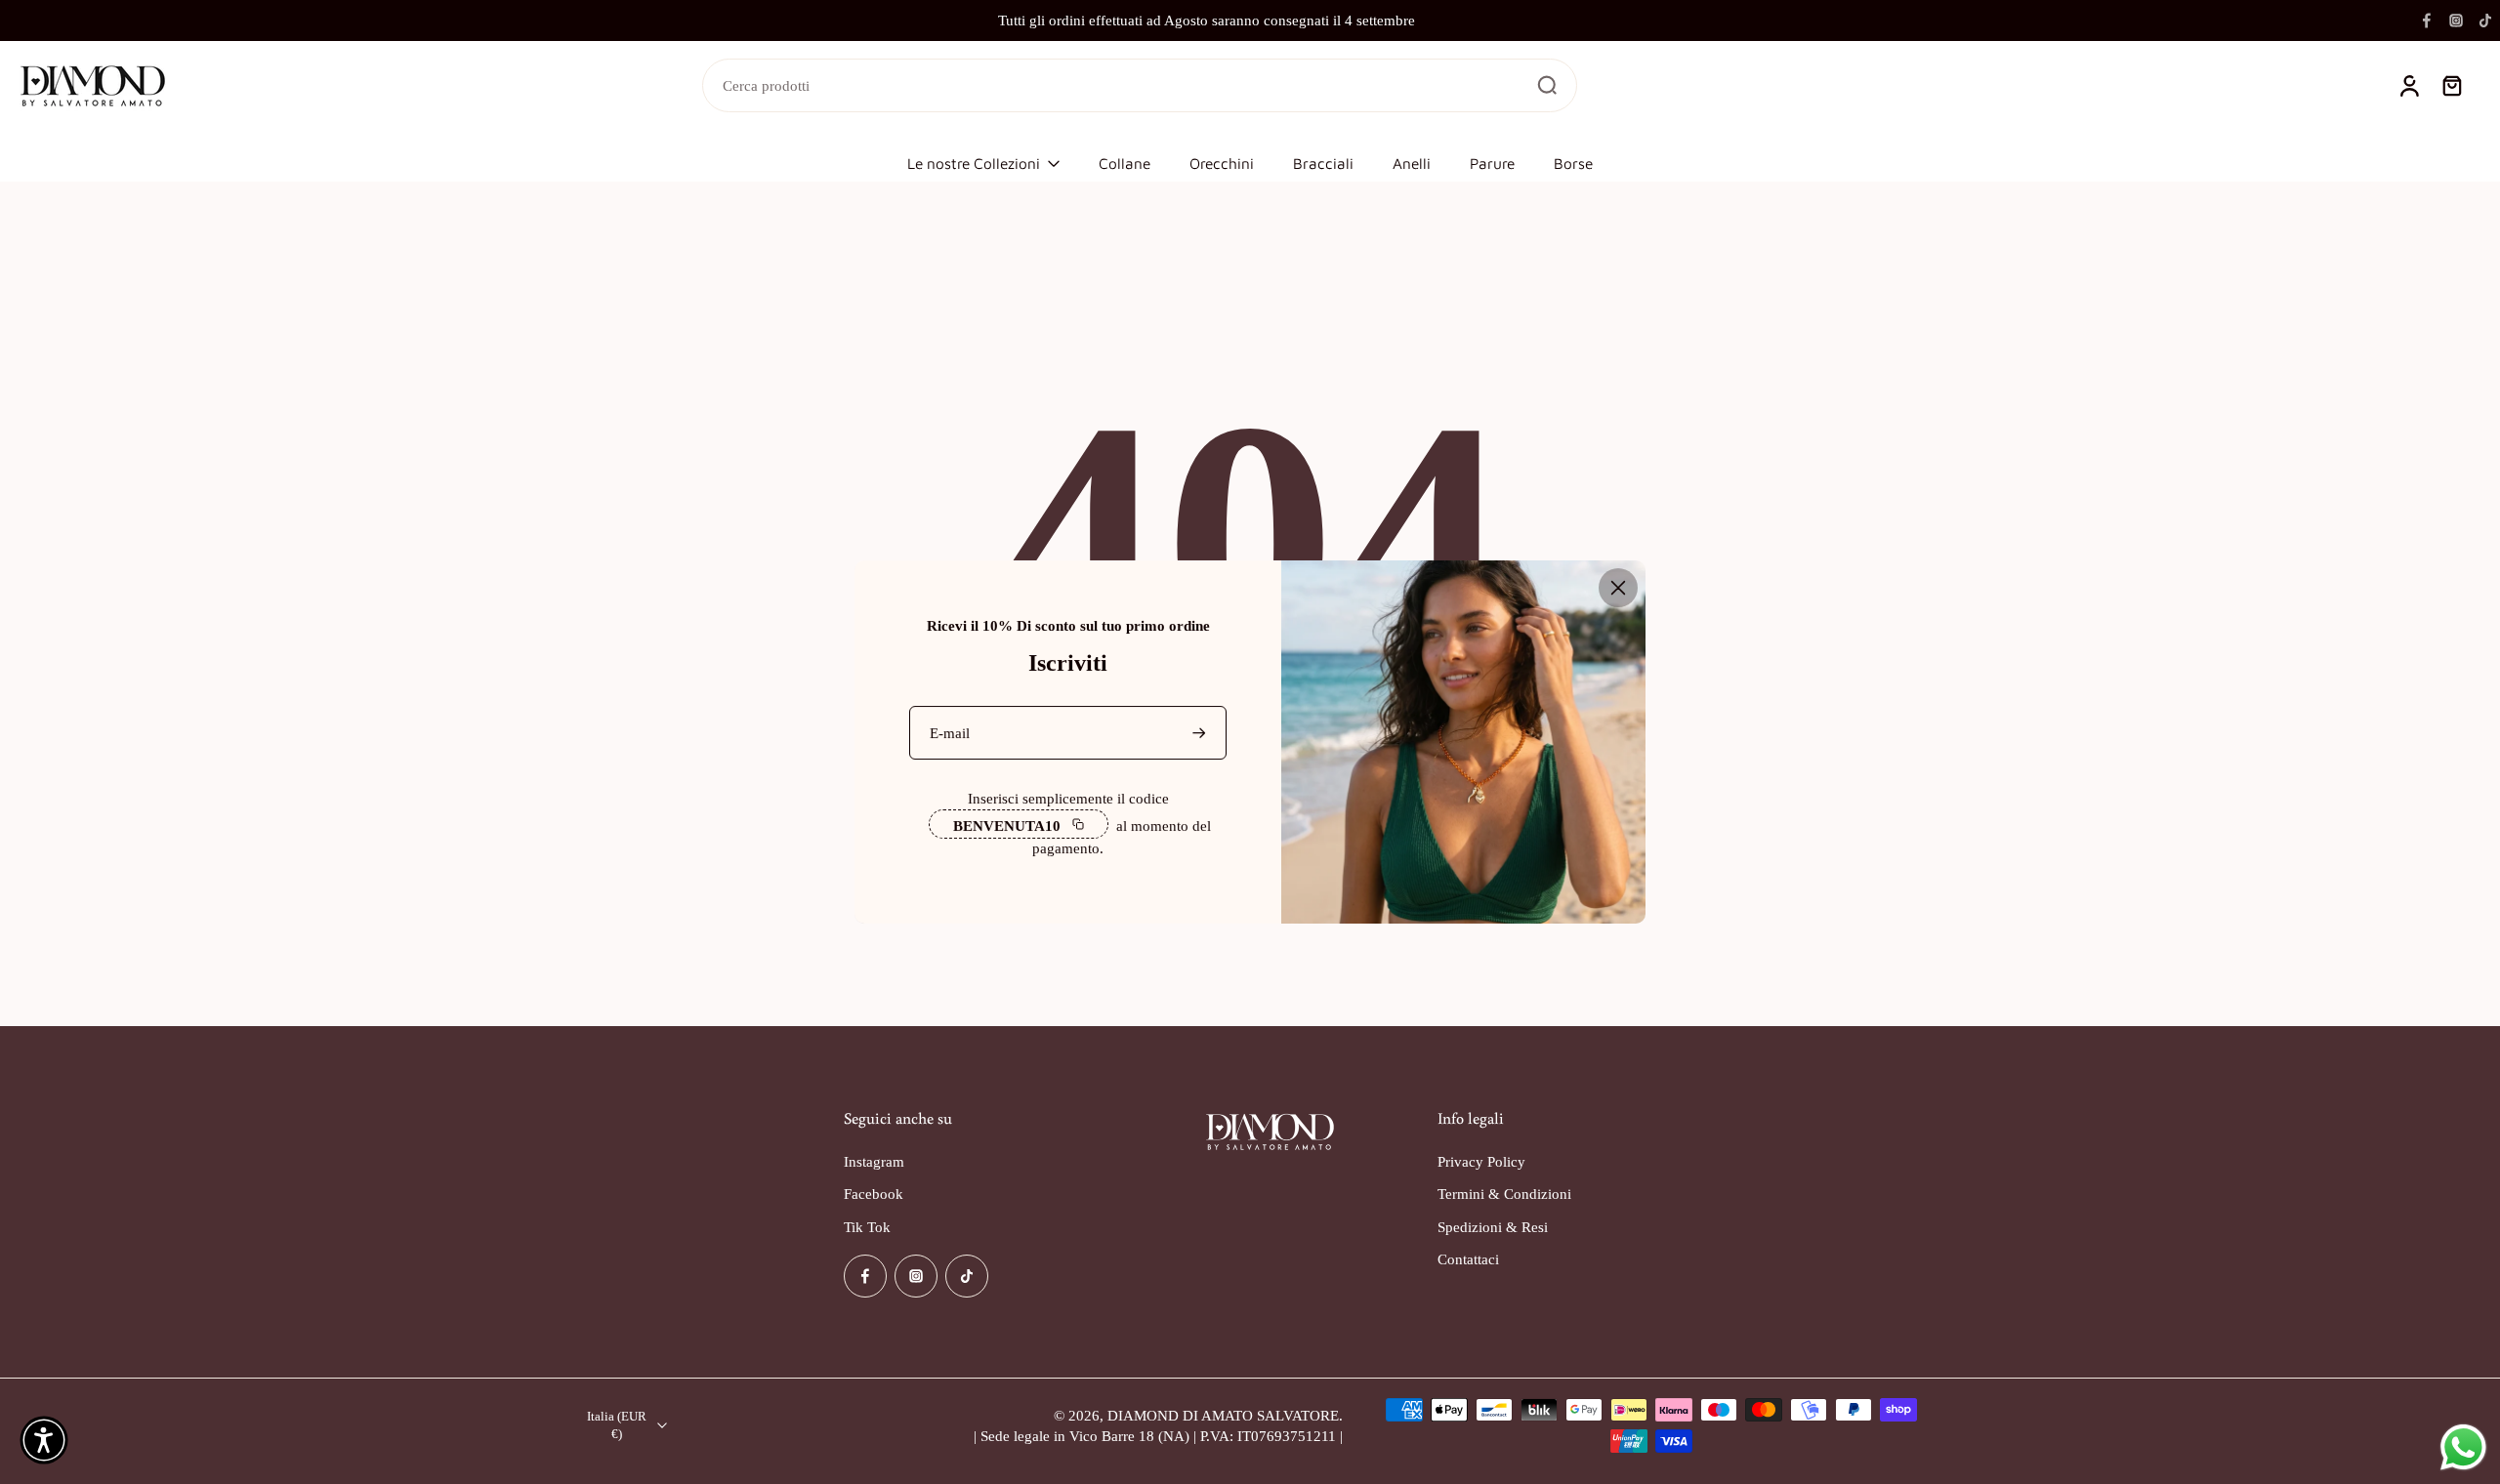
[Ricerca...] (1547, 85)
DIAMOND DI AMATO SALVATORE (1223, 1415)
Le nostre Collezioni (974, 163)
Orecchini (1222, 163)
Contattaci (1468, 1259)
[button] (44, 1440)
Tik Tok (867, 1227)
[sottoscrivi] (1201, 733)
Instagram (874, 1161)
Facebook (874, 1194)
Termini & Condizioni (1504, 1194)
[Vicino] (1618, 588)
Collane (1125, 163)
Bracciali (1323, 163)
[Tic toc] (2485, 21)
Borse (1573, 163)
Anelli (1412, 163)
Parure (1492, 163)
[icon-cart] (2451, 86)
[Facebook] (2427, 21)
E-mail (950, 733)
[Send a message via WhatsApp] (2463, 1447)
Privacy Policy (1481, 1161)
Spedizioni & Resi (1493, 1227)
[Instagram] (2456, 21)
